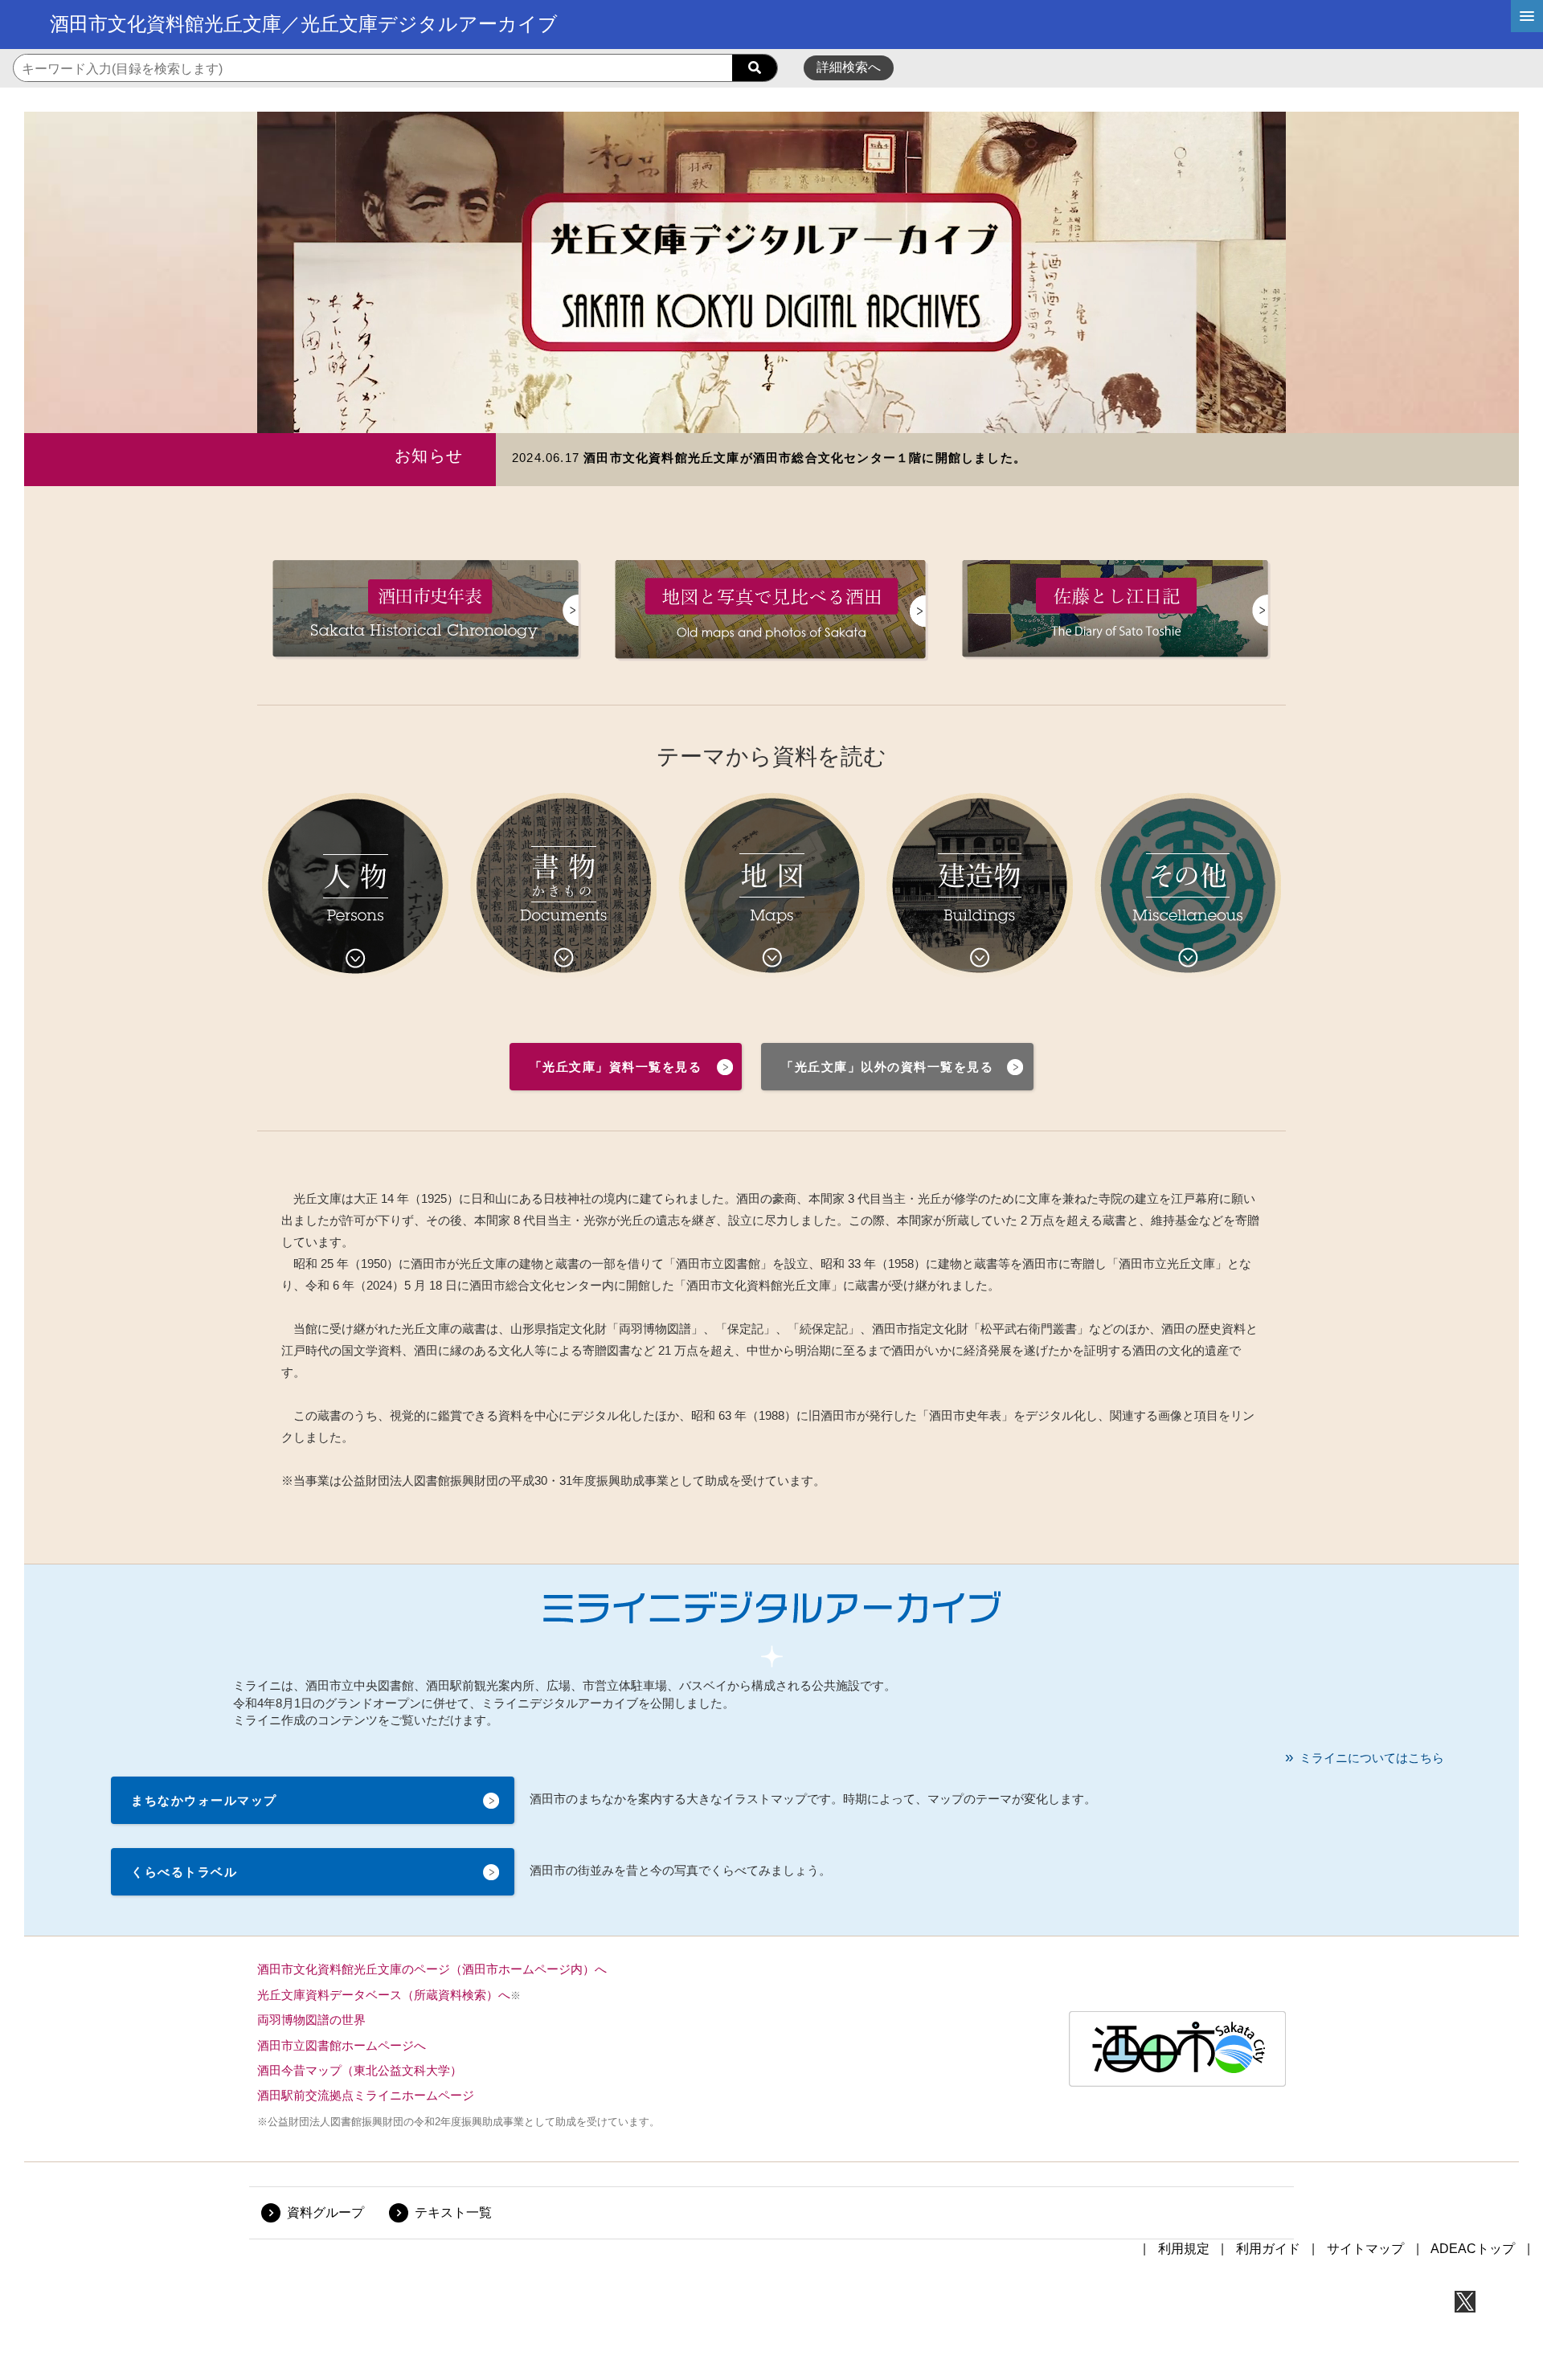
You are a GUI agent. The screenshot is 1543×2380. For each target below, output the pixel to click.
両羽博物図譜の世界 (311, 2020)
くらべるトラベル (184, 1872)
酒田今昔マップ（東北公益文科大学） (360, 2070)
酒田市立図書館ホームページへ (342, 2045)
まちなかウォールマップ (204, 1800)
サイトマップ (1365, 2249)
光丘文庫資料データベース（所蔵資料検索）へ (384, 1995)
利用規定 (1184, 2249)
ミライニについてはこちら (1372, 1758)
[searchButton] (755, 68)
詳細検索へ (849, 67)
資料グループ (325, 2212)
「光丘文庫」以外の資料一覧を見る (887, 1067)
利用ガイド (1268, 2249)
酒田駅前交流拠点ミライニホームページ (366, 2095)
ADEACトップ (1473, 2249)
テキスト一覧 (453, 2212)
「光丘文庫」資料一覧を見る (616, 1067)
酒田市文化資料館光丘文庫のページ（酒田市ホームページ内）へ (432, 1969)
